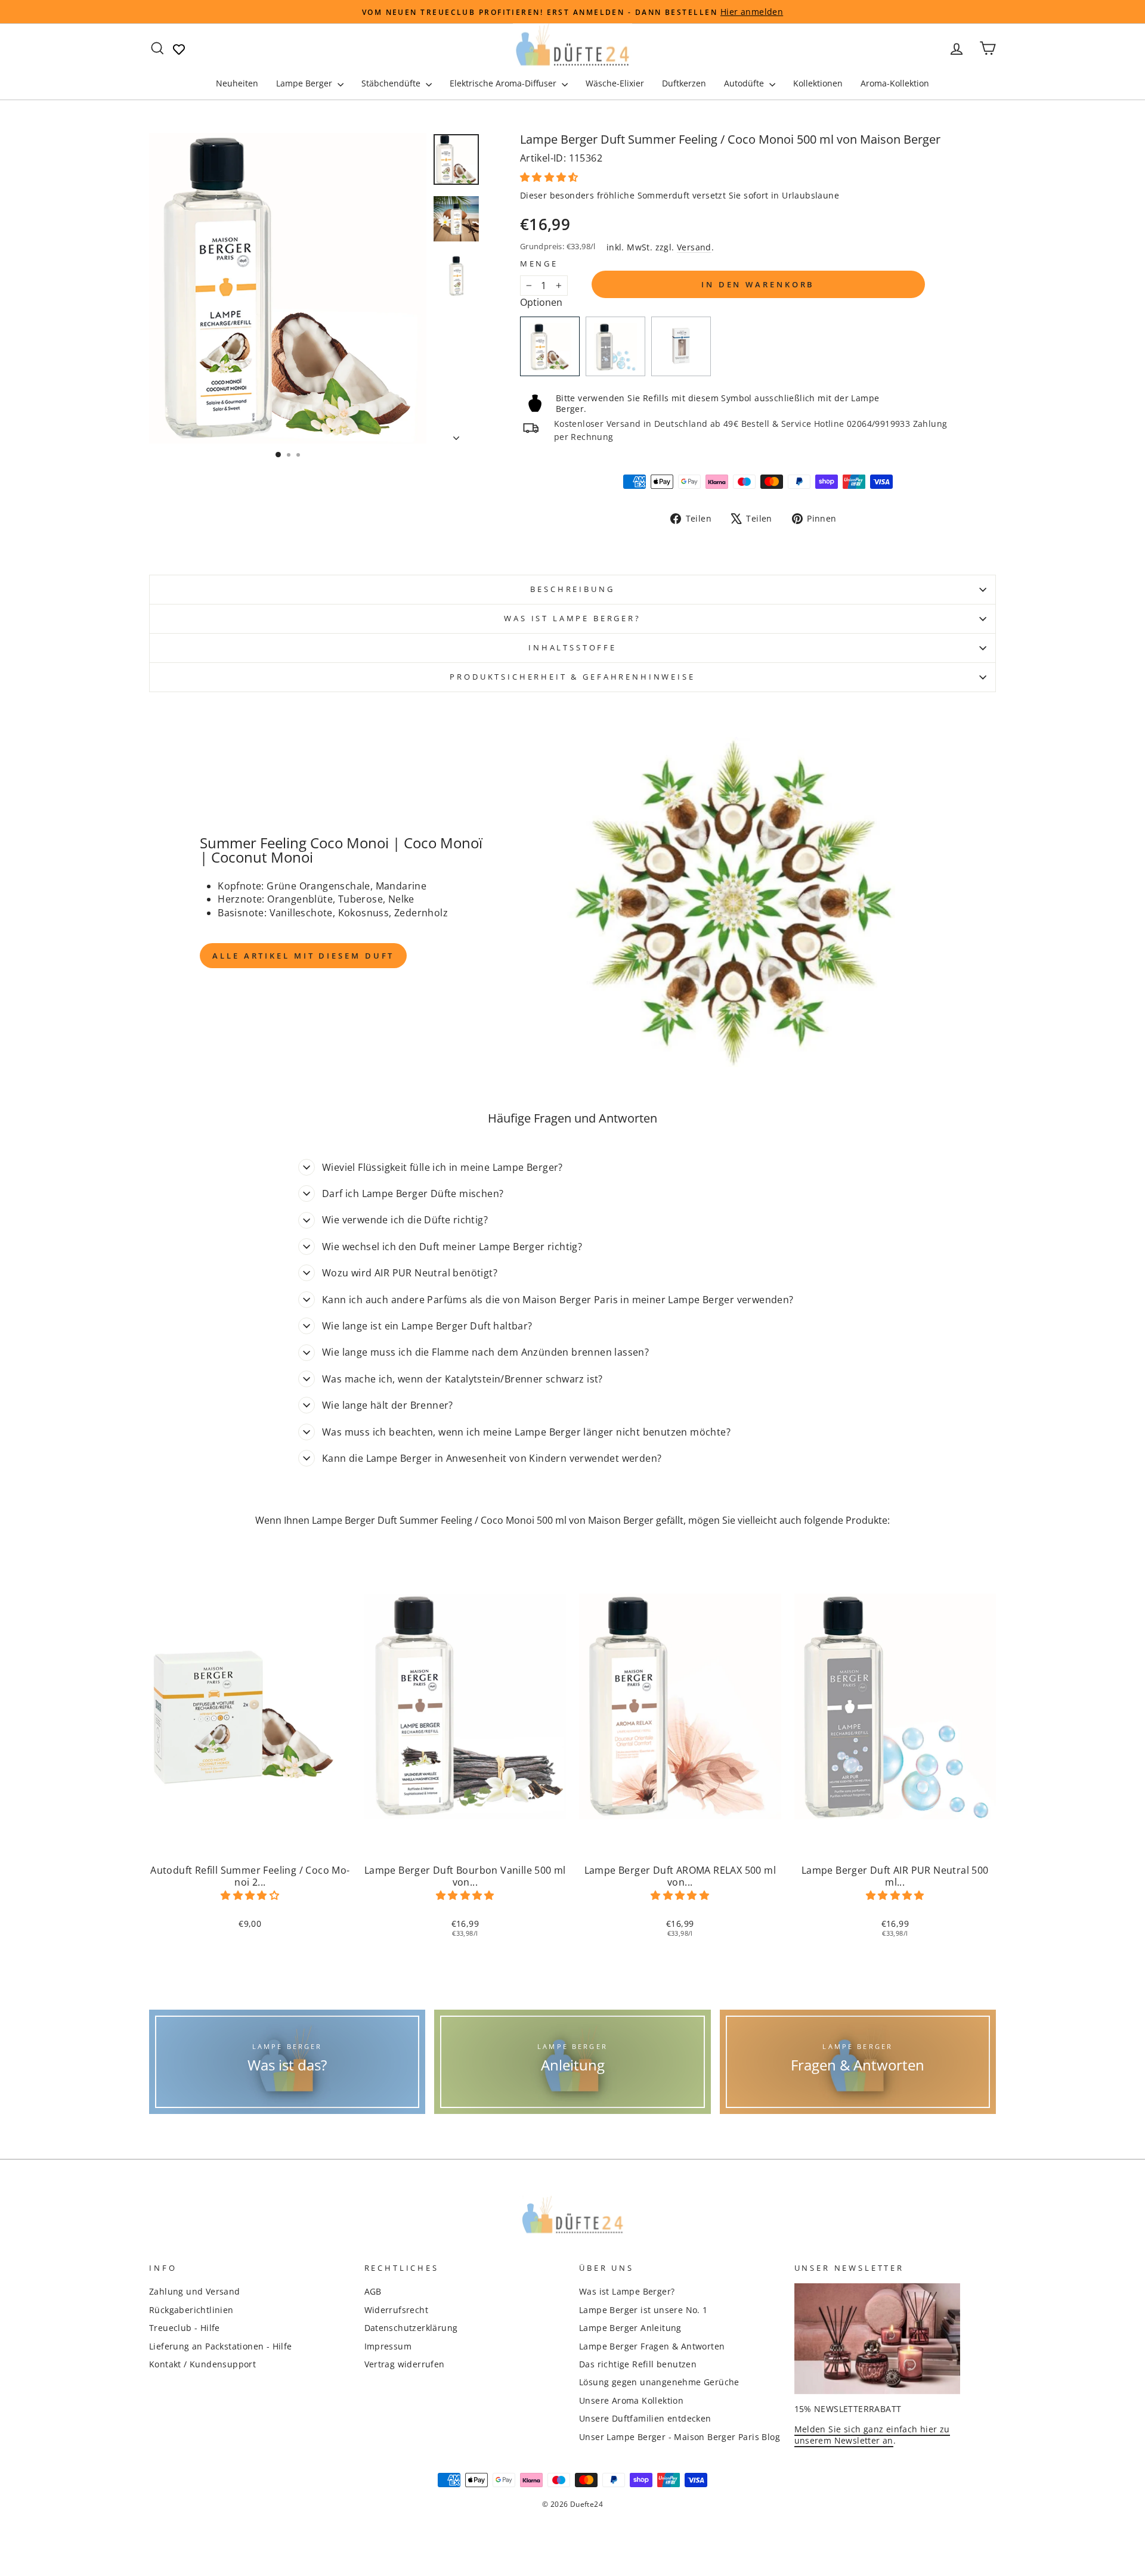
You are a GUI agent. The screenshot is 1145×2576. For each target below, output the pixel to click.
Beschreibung (572, 589)
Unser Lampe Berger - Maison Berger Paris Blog (680, 2437)
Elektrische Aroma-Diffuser (504, 83)
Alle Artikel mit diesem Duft (303, 956)
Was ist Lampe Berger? (572, 618)
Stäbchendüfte (392, 83)
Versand (694, 247)
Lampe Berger (305, 83)
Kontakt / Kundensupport (202, 2364)
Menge (539, 264)
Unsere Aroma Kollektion (631, 2400)
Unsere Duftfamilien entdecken (645, 2418)
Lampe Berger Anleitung (630, 2328)
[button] (550, 177)
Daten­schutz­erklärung (411, 2328)
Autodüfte (745, 83)
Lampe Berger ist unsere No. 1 (643, 2310)
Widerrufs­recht (397, 2310)
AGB (373, 2291)
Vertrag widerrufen (405, 2364)
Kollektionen (818, 83)
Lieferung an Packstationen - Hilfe (221, 2346)
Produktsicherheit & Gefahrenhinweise (572, 677)
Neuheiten (237, 83)
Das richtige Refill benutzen (638, 2364)
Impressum (388, 2346)
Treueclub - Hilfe (185, 2328)
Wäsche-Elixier (615, 83)
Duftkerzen (684, 83)
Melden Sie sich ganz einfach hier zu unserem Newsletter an (872, 2435)
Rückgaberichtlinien (191, 2310)
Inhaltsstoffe (572, 647)
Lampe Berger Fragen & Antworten (652, 2346)
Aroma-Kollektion (895, 83)
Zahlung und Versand (195, 2291)
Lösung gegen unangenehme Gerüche (659, 2382)
